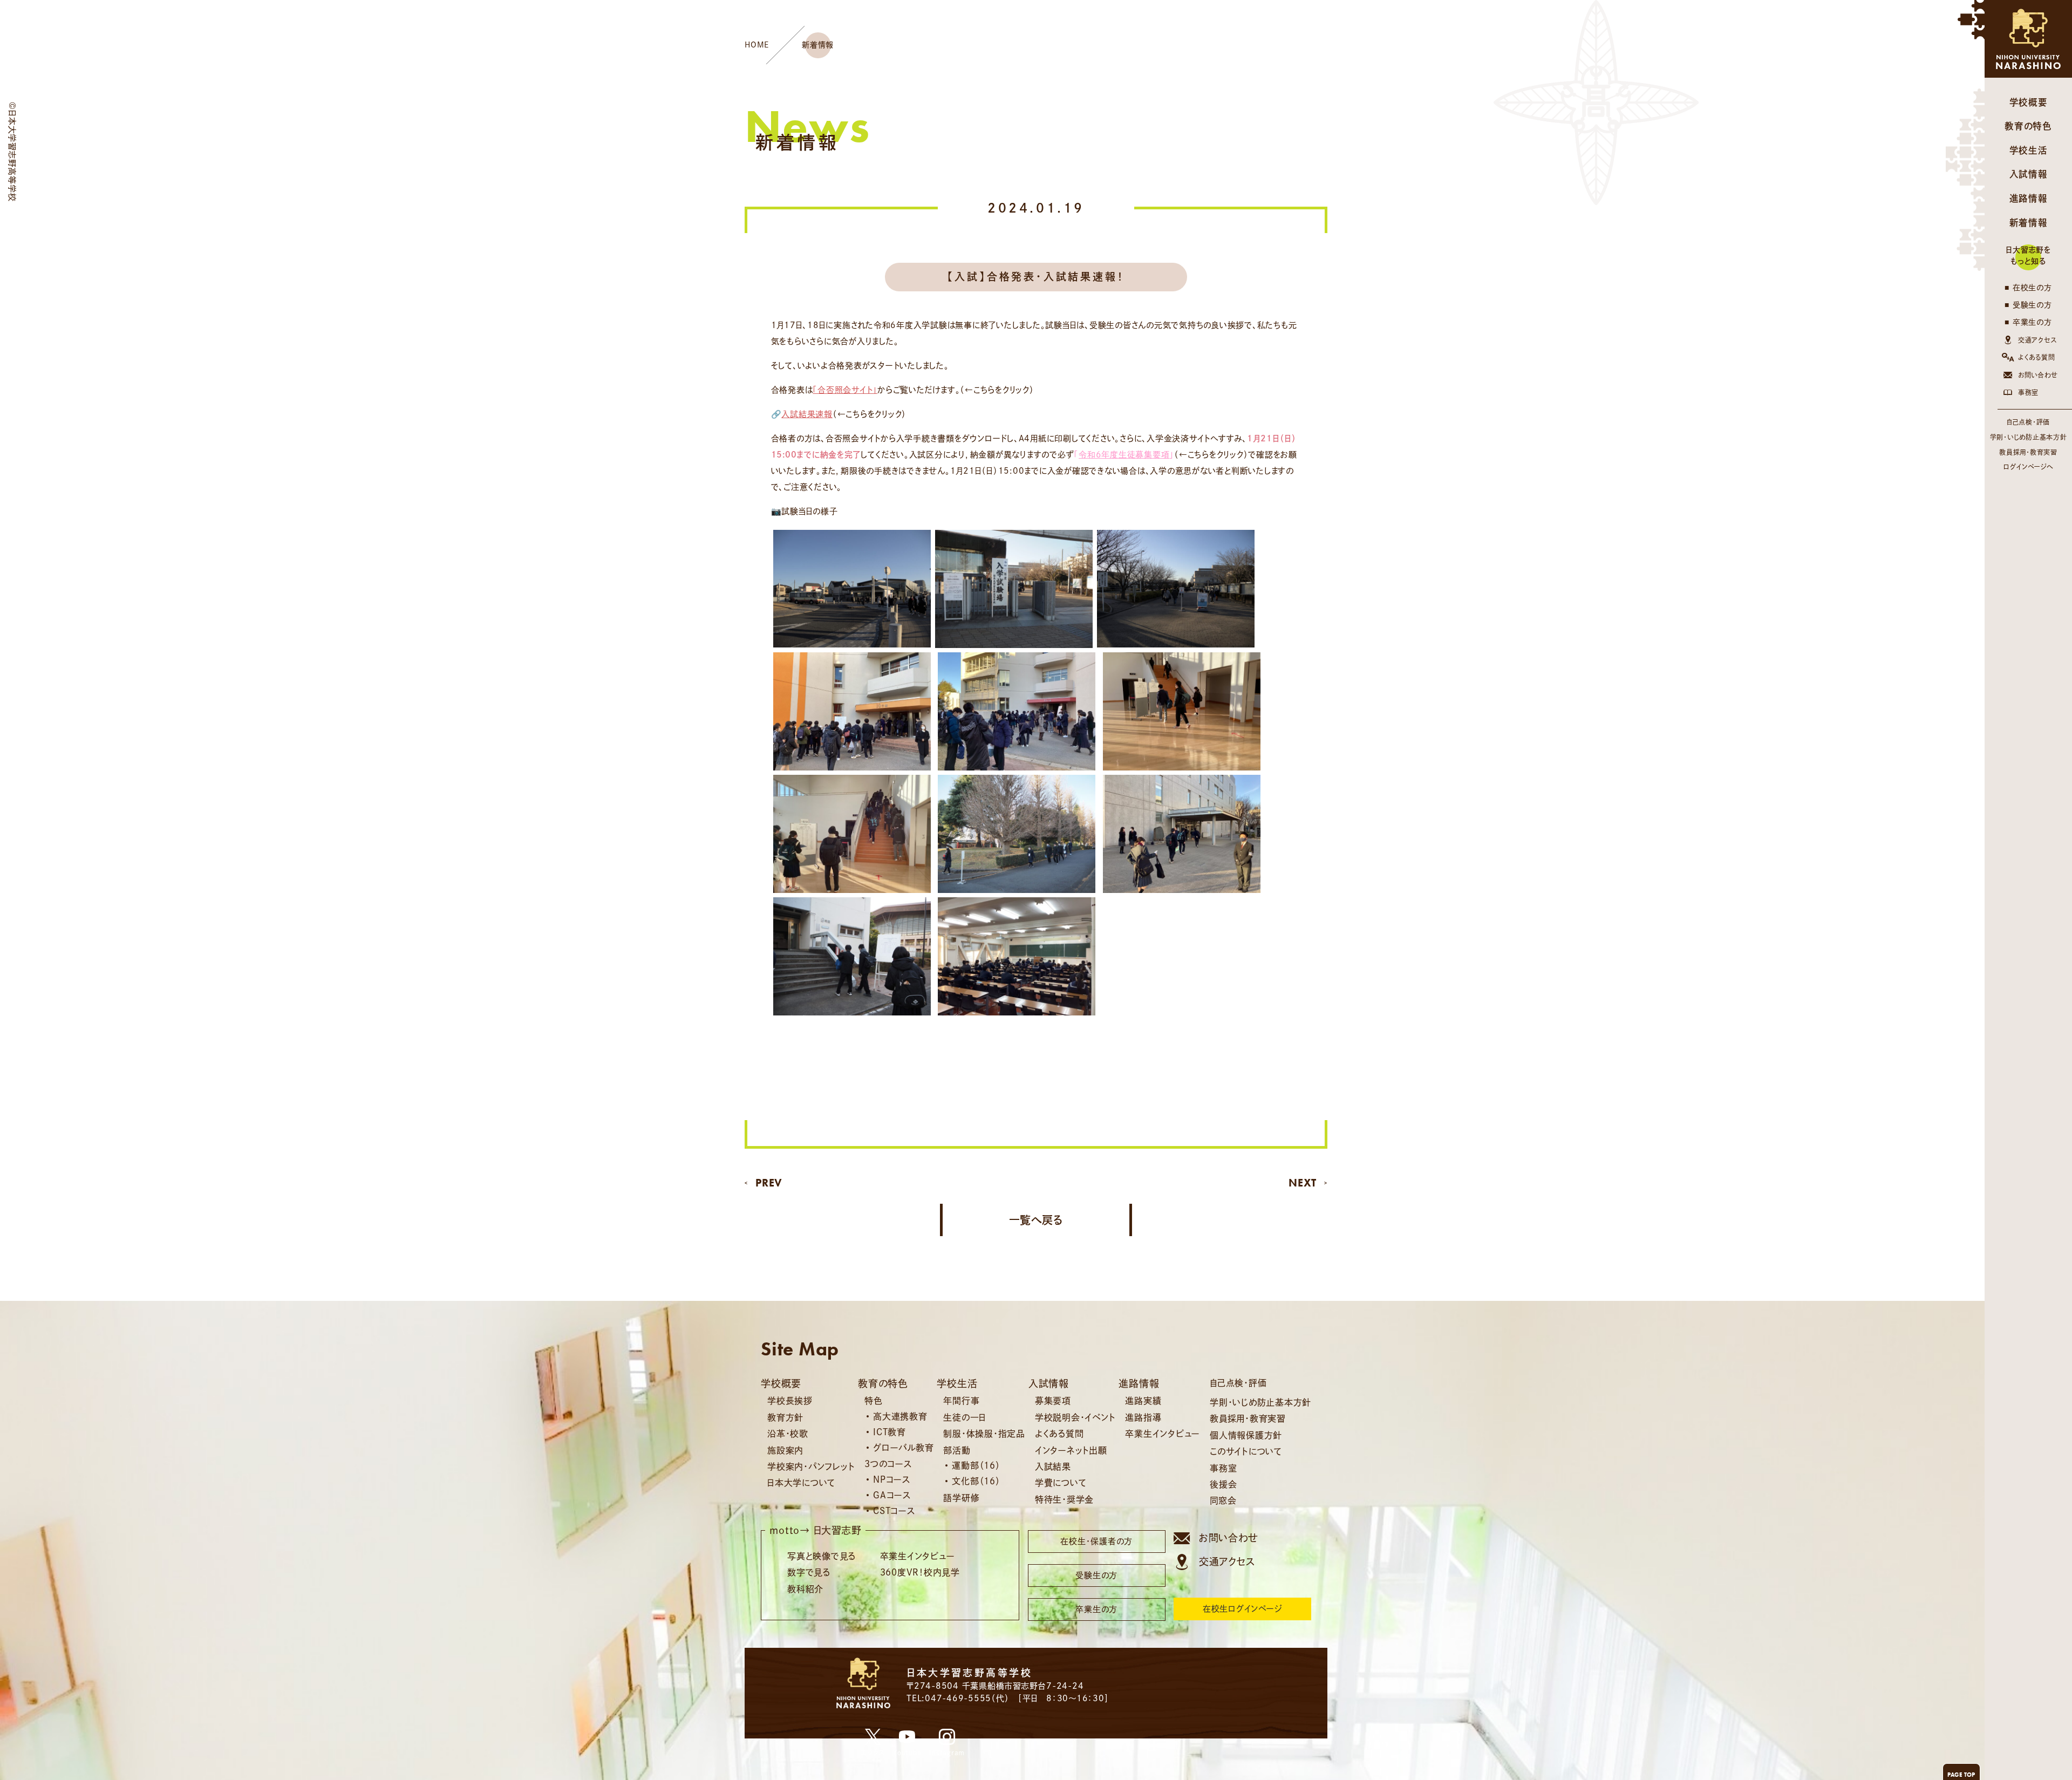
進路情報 (2029, 198)
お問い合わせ (2038, 375)
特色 (874, 1401)
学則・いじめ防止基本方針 (2029, 437)
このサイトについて (1246, 1451)
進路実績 (1143, 1401)
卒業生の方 (2032, 322)
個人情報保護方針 (1246, 1435)
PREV (769, 1183)
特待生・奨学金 (1064, 1499)
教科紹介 (805, 1589)
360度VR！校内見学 (920, 1572)
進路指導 (1143, 1417)
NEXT (1303, 1183)
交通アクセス (2037, 340)
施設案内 (785, 1450)
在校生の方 (2032, 288)
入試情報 (2029, 174)
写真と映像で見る (822, 1556)
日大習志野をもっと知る (2028, 255)
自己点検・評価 (2028, 422)
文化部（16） (976, 1481)
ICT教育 (890, 1432)
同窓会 (1223, 1501)
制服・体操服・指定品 (984, 1434)
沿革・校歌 (788, 1434)
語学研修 (961, 1498)
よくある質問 (2037, 357)
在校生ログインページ (1243, 1609)
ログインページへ (2028, 467)
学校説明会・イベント (1075, 1417)
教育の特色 (2028, 126)
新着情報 (2029, 223)
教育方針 (785, 1417)
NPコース (892, 1479)
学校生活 (2029, 150)
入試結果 (1053, 1467)
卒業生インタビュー (1163, 1434)
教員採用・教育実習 (2028, 452)
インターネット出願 (1071, 1450)
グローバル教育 (903, 1448)
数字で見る (809, 1572)
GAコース (892, 1495)
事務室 (2028, 392)
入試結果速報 (807, 414)
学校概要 (2029, 102)
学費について (1061, 1483)
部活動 (957, 1450)
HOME (757, 45)
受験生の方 (2032, 305)
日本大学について (801, 1483)
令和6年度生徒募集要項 (1124, 455)
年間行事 (961, 1401)
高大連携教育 (900, 1416)
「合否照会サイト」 (845, 390)
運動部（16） (976, 1465)
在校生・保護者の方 (1096, 1541)
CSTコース (894, 1511)
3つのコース (888, 1464)
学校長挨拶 (790, 1401)
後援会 (1223, 1484)
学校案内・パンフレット (811, 1467)
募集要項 (1053, 1401)
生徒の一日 (965, 1417)
